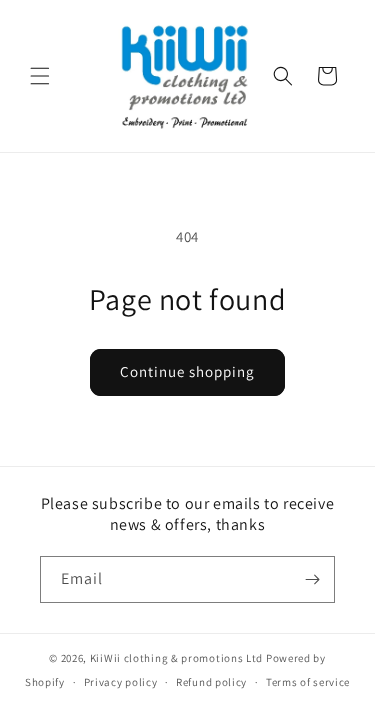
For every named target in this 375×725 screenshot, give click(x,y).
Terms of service (308, 682)
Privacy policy (121, 682)
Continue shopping (187, 371)
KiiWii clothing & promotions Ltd (176, 658)
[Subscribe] (312, 579)
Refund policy (211, 682)
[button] (40, 76)
